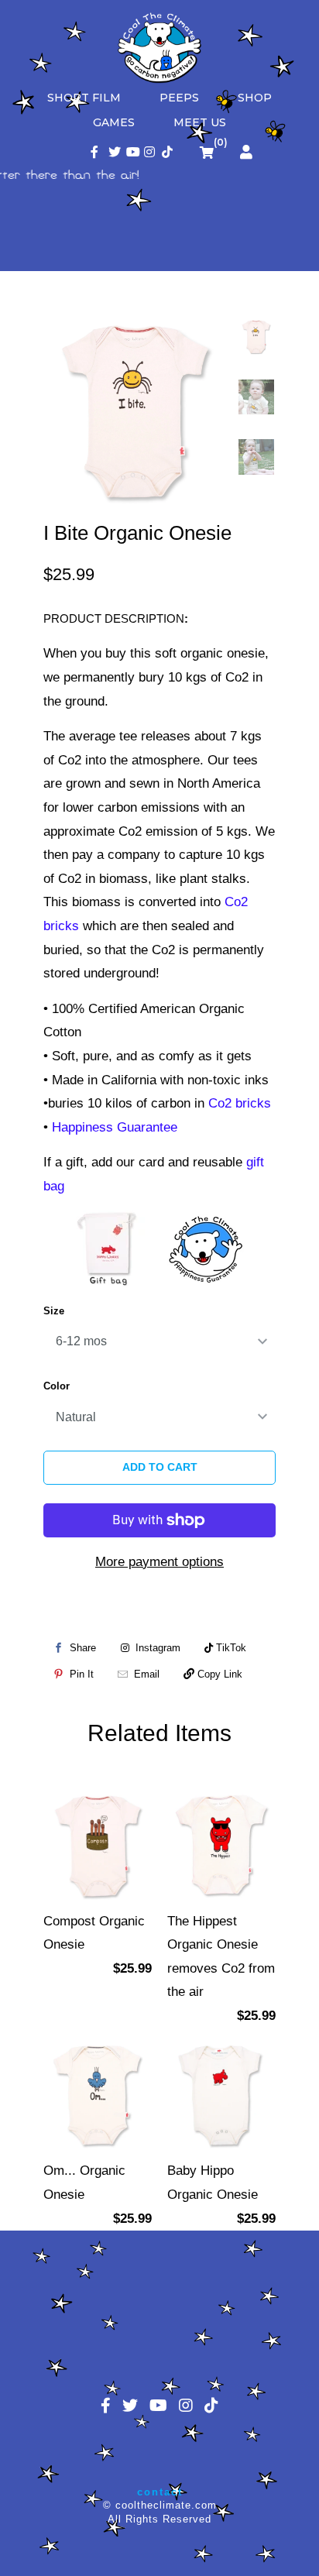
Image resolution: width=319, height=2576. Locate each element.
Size (54, 1311)
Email (147, 1674)
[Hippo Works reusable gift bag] (109, 1248)
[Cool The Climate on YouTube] (132, 153)
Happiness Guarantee (115, 1127)
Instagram (156, 1648)
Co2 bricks (240, 1103)
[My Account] (246, 153)
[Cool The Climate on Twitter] (114, 153)
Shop (255, 98)
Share (83, 1648)
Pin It (82, 1674)
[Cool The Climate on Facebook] (96, 153)
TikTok (230, 1648)
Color (57, 1386)
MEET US (200, 122)
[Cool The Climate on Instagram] (150, 153)
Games (114, 122)
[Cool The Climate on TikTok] (168, 153)
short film (84, 98)
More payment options (159, 1562)
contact (160, 2492)
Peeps (179, 98)
